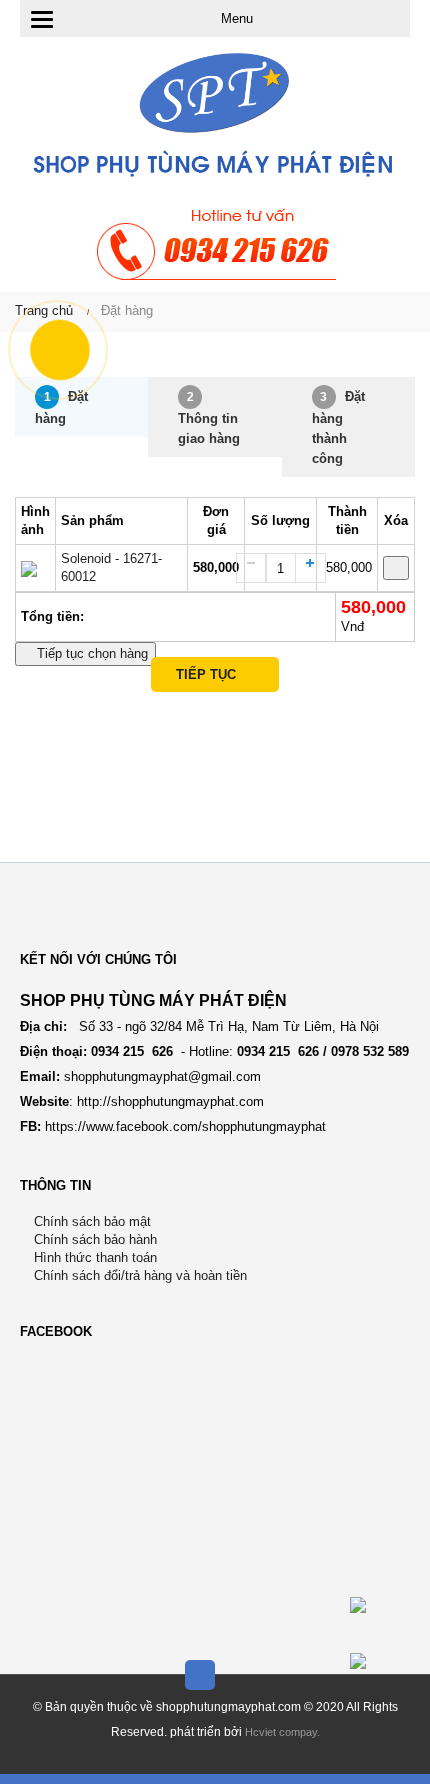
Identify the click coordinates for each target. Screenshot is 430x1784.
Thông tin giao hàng (209, 418)
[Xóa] (396, 568)
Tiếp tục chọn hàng (90, 653)
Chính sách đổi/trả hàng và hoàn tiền (138, 1275)
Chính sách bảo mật (90, 1221)
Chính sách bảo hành (93, 1239)
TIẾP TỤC (210, 674)
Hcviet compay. (282, 1732)
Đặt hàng (61, 407)
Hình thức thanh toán (93, 1257)
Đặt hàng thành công (338, 427)
